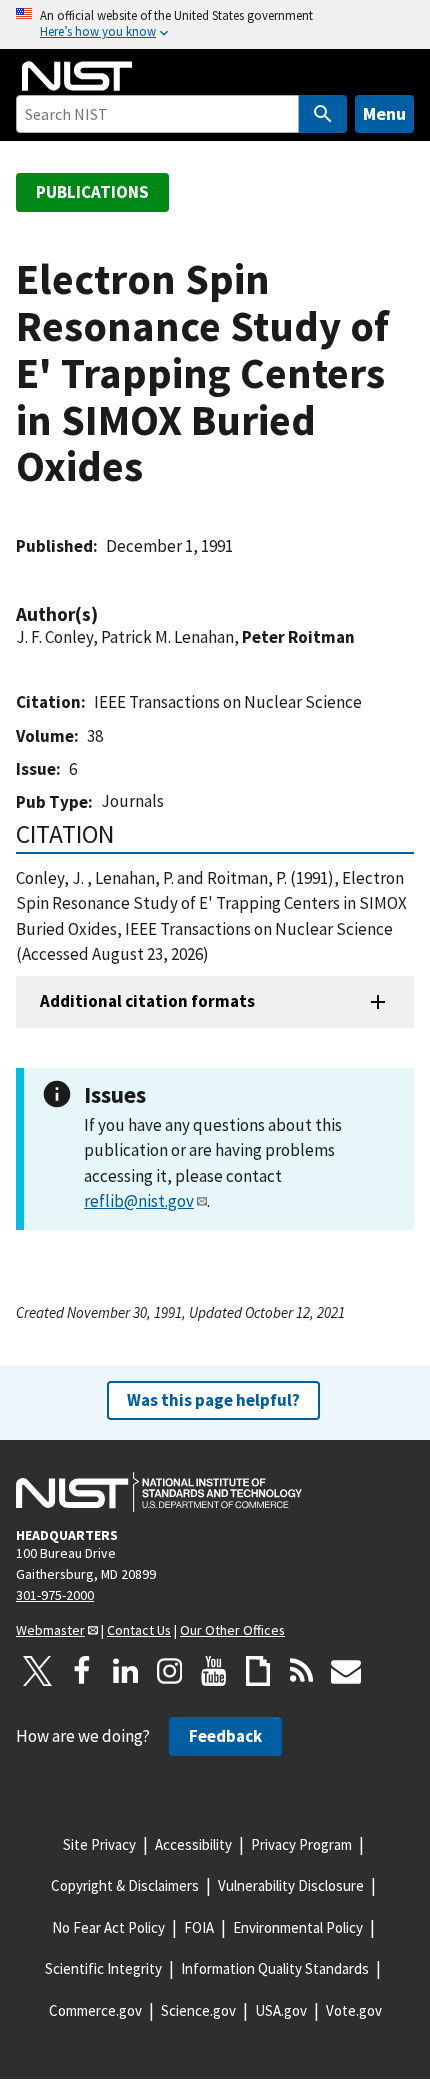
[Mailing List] (346, 1671)
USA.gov (281, 2010)
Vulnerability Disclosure (291, 1885)
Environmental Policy (298, 1927)
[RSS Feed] (302, 1671)
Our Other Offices (232, 1630)
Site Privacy (99, 1844)
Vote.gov (354, 2010)
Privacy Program (301, 1844)
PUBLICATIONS (92, 192)
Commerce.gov (95, 2010)
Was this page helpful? (213, 1400)
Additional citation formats (147, 1001)
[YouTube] (214, 1671)
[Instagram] (170, 1671)
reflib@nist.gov (139, 1201)
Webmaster (50, 1630)
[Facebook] (82, 1671)
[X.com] (38, 1671)
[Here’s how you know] (215, 24)
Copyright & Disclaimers (125, 1885)
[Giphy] (258, 1671)
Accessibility (193, 1844)
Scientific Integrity (103, 1968)
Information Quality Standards (275, 1968)
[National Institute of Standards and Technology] (159, 1492)
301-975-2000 (55, 1595)
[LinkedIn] (126, 1671)
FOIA (199, 1927)
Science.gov (198, 2010)
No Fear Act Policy (108, 1927)
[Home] (77, 76)
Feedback (225, 1736)
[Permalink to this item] (108, 614)
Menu (384, 113)
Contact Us (139, 1630)
